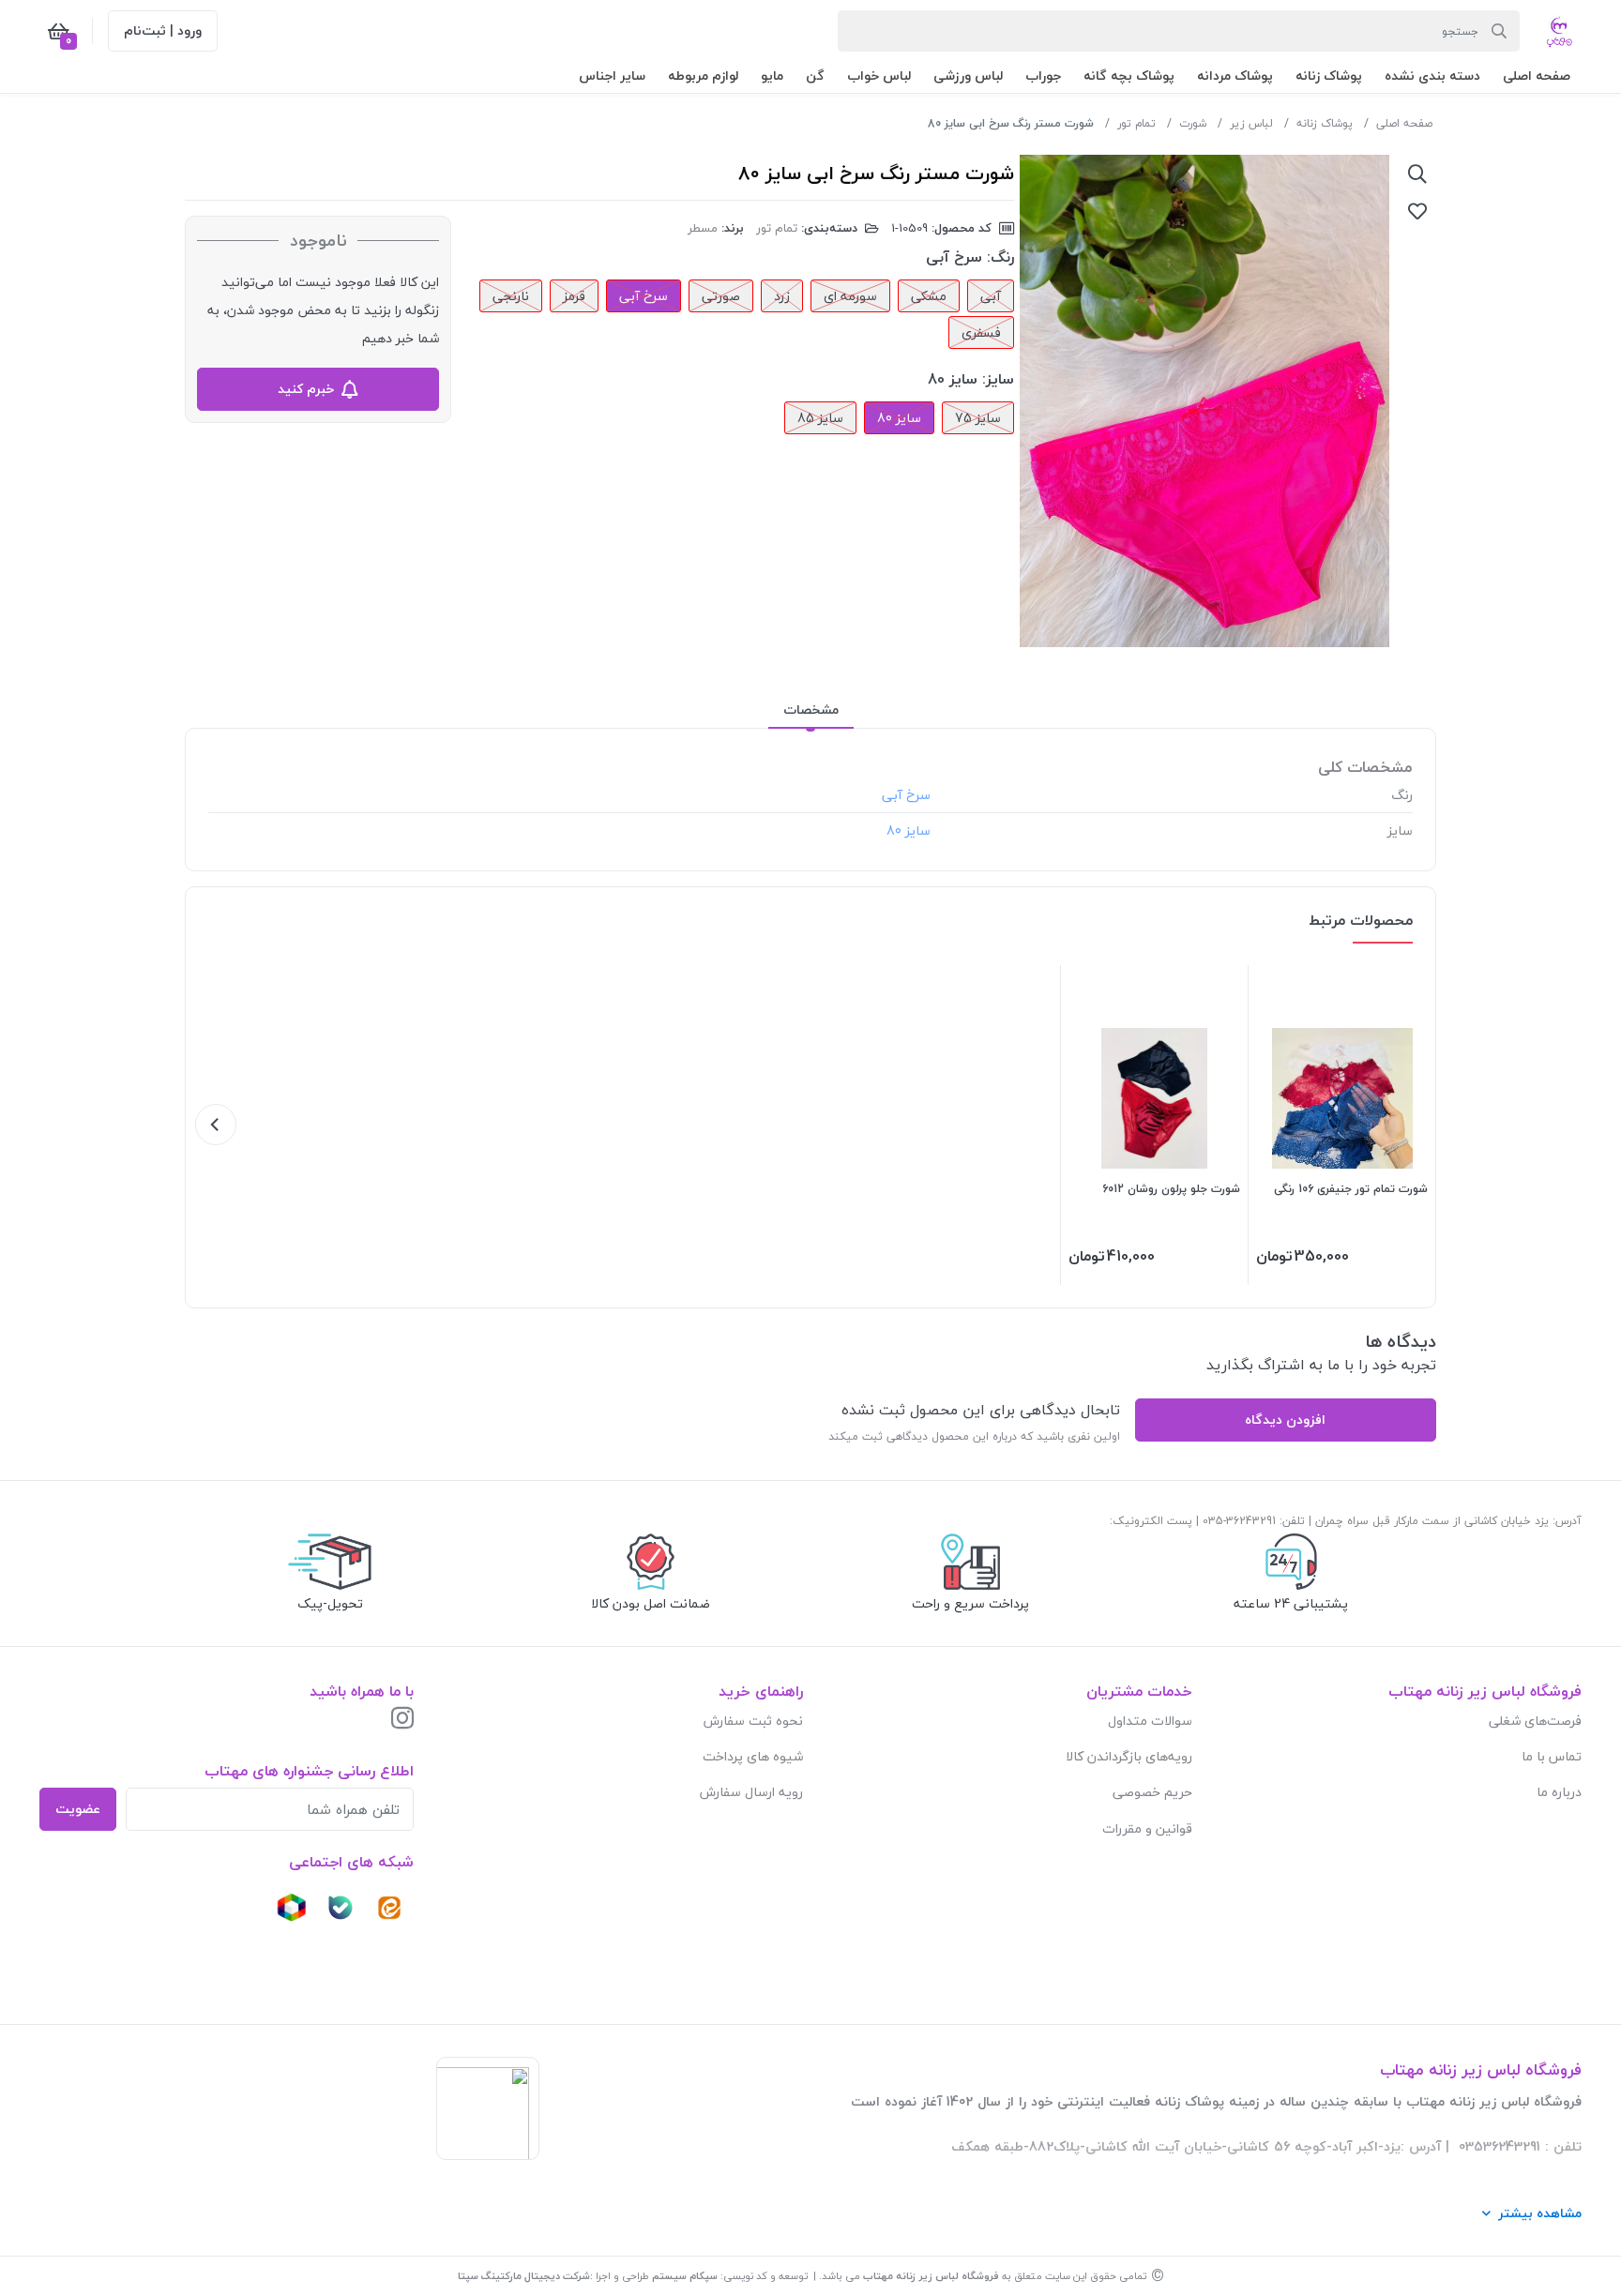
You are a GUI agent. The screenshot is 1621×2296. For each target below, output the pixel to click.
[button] (1537, 76)
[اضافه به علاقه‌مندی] (1417, 211)
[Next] (216, 1125)
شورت (1193, 123)
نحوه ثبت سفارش (753, 1721)
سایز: (998, 379)
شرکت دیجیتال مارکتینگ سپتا (524, 2276)
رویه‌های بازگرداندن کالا (1129, 1756)
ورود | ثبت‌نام (163, 30)
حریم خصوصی (1152, 1792)
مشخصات (811, 710)
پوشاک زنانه (1325, 123)
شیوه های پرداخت (753, 1756)
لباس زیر (1251, 123)
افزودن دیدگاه (1285, 1420)
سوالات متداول (1150, 1721)
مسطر (703, 228)
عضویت (78, 1809)
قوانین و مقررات (1147, 1828)
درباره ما (1559, 1792)
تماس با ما (1552, 1756)
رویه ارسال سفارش (751, 1792)
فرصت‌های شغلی (1535, 1721)
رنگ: (1000, 257)
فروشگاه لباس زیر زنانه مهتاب (931, 2276)
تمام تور (1136, 123)
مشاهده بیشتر (1540, 2213)
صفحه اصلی (1404, 123)
